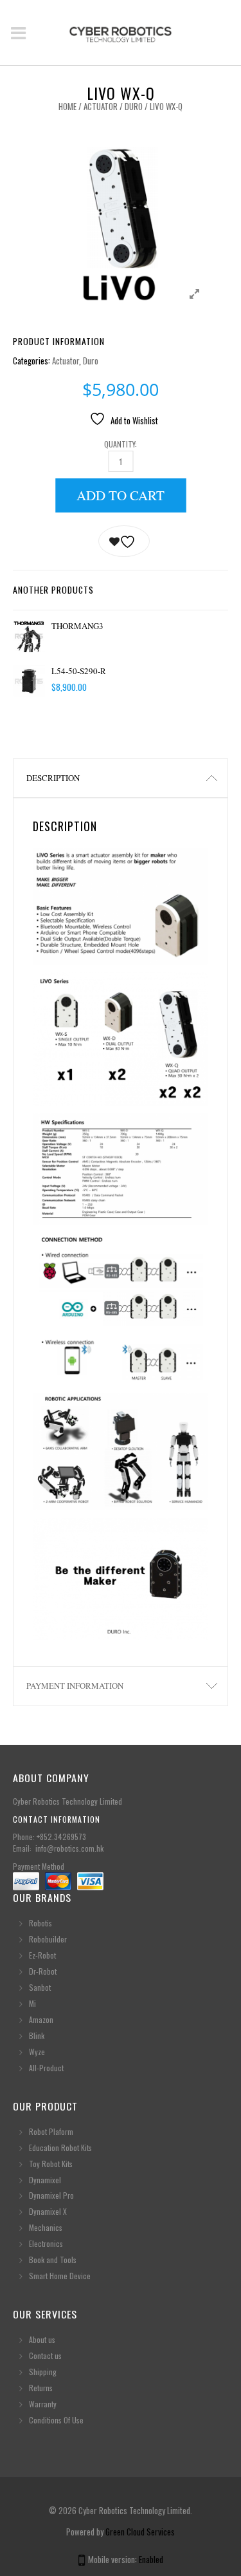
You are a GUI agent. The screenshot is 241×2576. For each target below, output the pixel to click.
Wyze (37, 2052)
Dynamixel (45, 2180)
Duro (134, 106)
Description (53, 778)
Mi (32, 2003)
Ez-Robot (42, 1955)
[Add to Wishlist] (124, 541)
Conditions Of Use (56, 2420)
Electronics (46, 2243)
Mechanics (46, 2227)
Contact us (45, 2355)
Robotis (40, 1923)
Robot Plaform (52, 2131)
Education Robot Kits (60, 2148)
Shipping (43, 2372)
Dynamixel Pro (51, 2195)
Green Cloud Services (140, 2532)
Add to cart (121, 495)
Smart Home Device (60, 2276)
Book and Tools (53, 2260)
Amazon (41, 2019)
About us (42, 2339)
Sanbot (40, 1987)
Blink (37, 2035)
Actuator (101, 106)
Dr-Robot (43, 1971)
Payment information (75, 1686)
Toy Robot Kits (51, 2164)
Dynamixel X (48, 2211)
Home (67, 106)
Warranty (43, 2404)
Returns (41, 2388)
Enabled (151, 2559)
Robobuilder (48, 1939)
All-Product (46, 2068)
